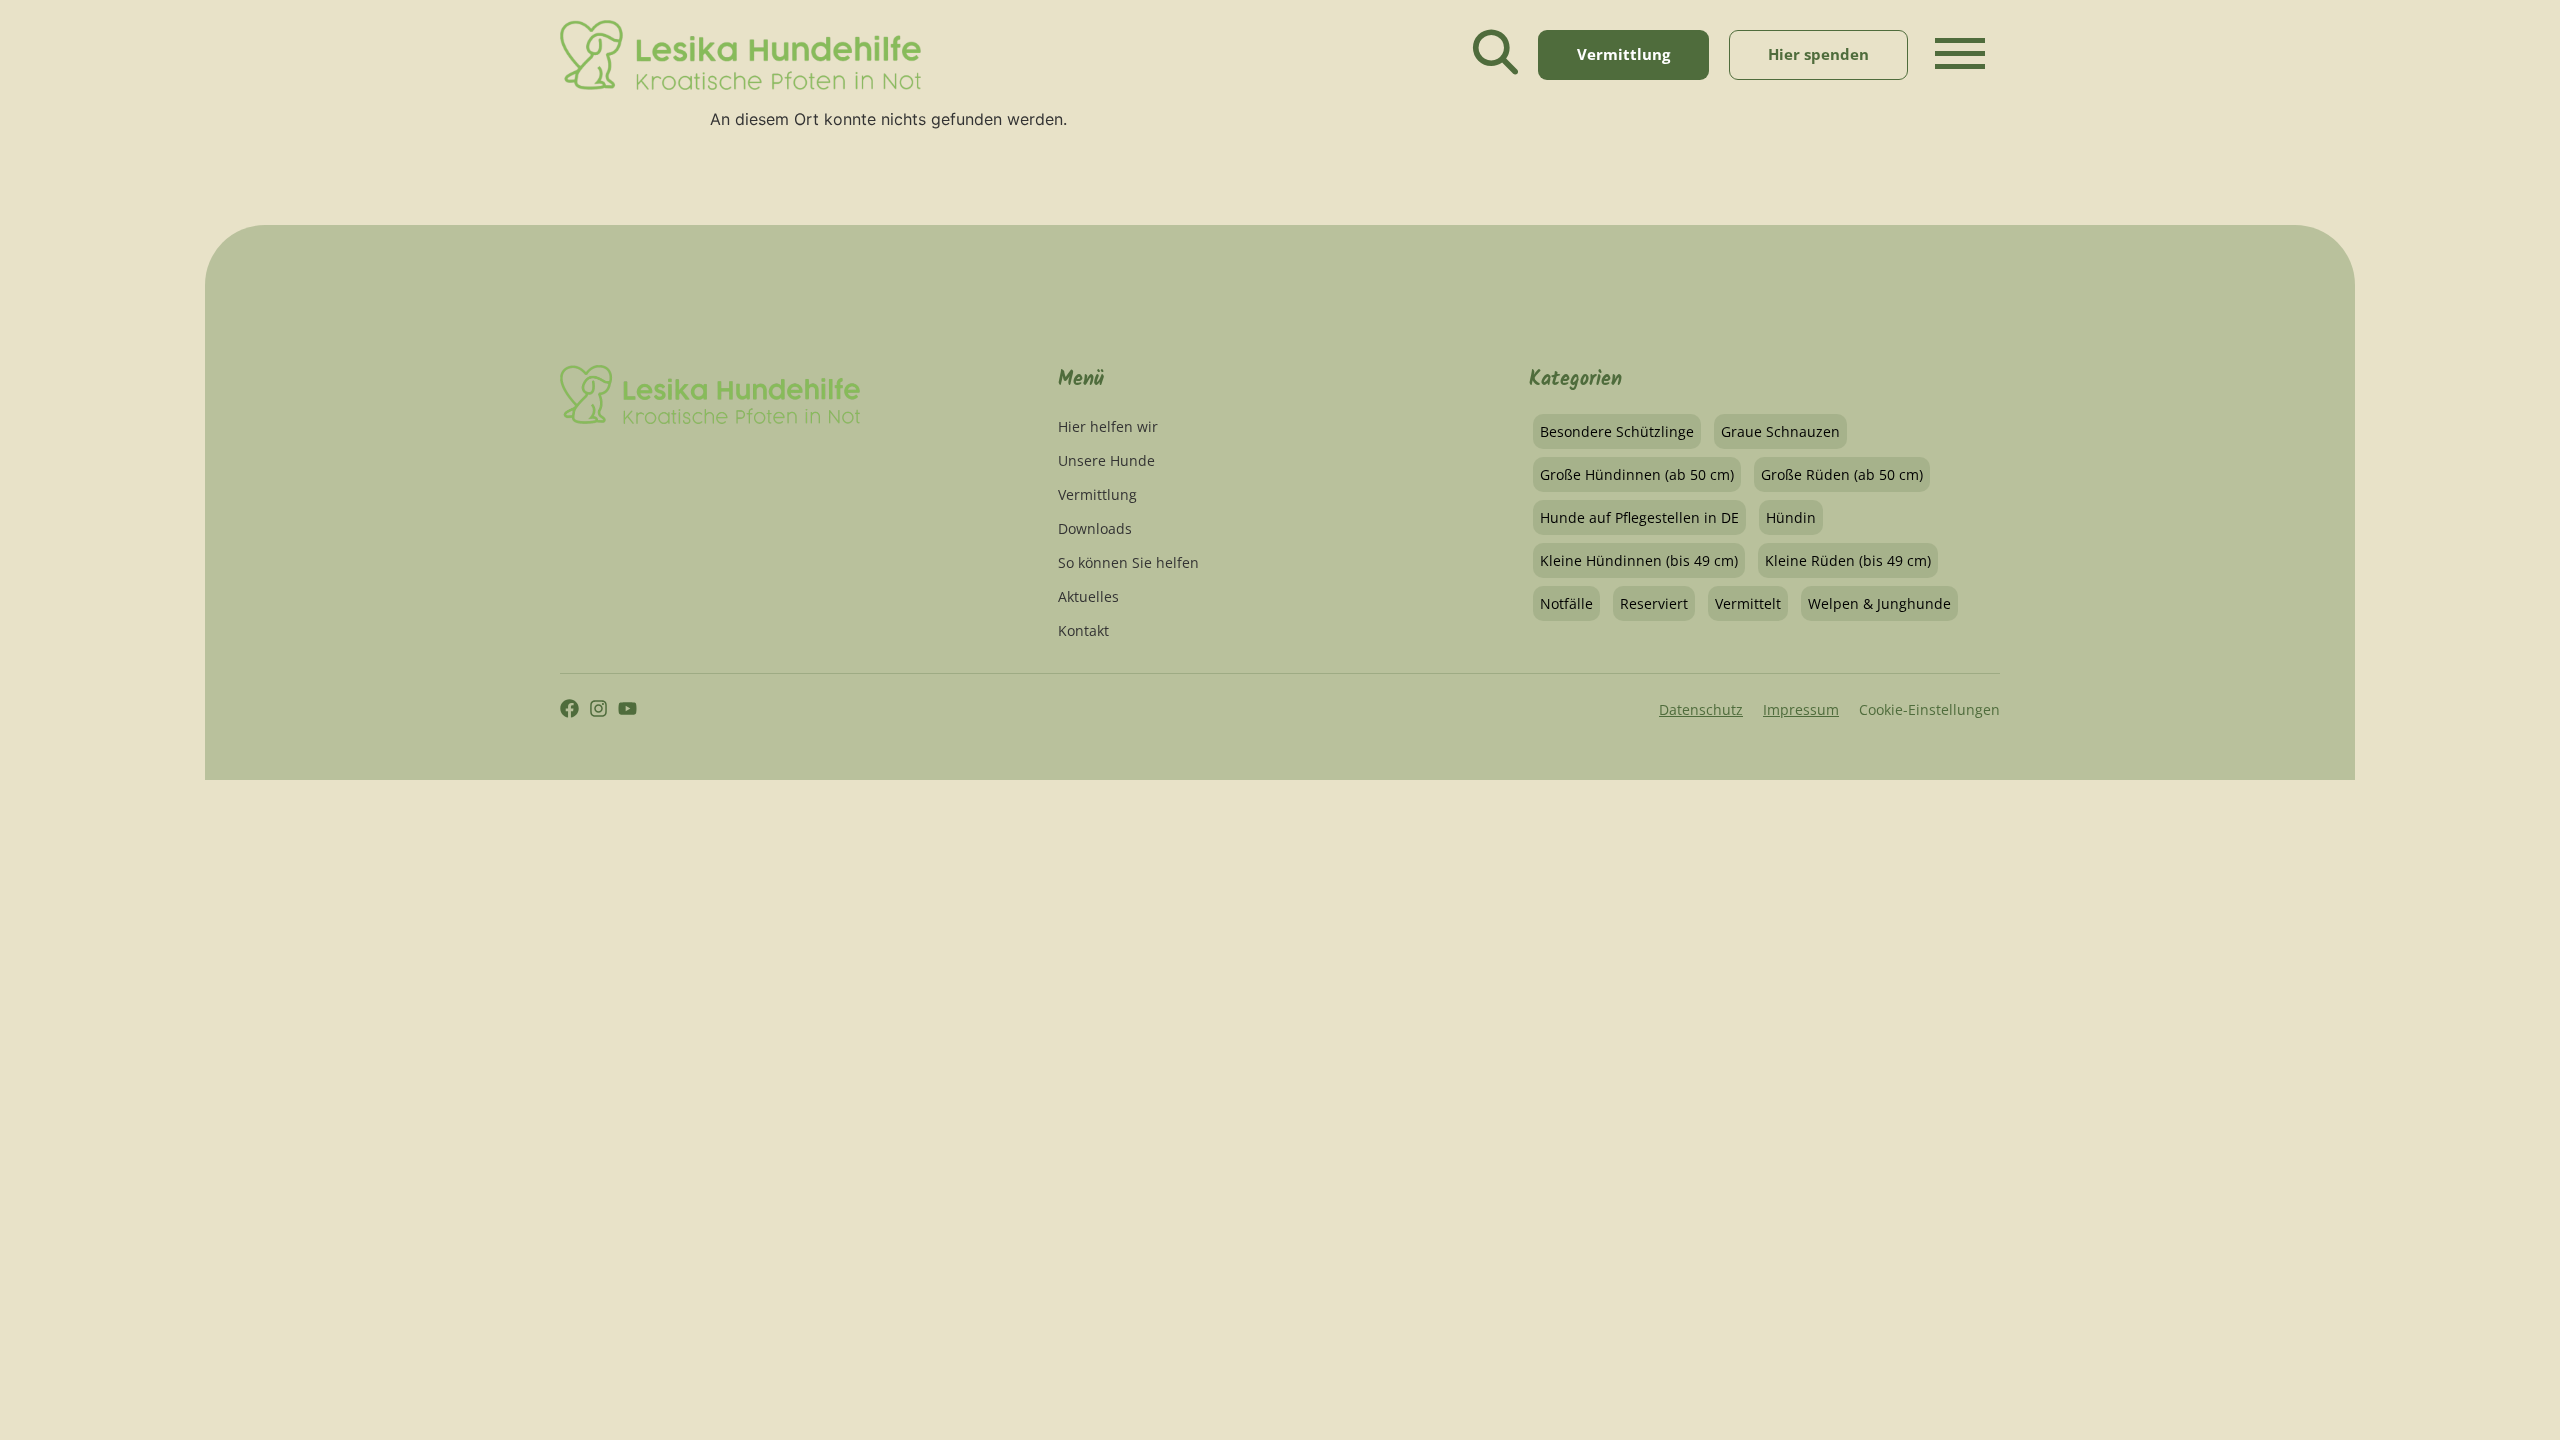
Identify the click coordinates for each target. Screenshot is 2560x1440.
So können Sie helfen (1128, 562)
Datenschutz (1701, 709)
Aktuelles (1088, 596)
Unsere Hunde (1106, 460)
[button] (1959, 70)
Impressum (1801, 709)
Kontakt (1083, 630)
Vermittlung (1097, 494)
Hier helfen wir (1108, 426)
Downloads (1095, 528)
